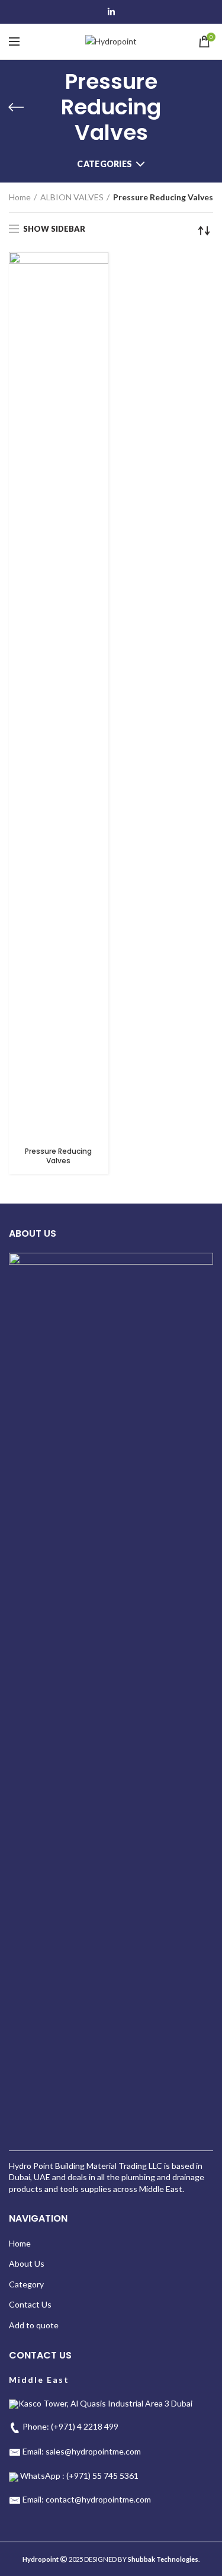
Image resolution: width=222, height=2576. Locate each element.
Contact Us (30, 2304)
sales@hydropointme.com (93, 2451)
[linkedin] (111, 12)
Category (26, 2284)
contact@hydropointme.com (98, 2499)
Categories (104, 164)
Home (20, 197)
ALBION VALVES (72, 197)
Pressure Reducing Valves (58, 1156)
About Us (27, 2263)
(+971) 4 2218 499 (85, 2426)
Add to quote (34, 2325)
